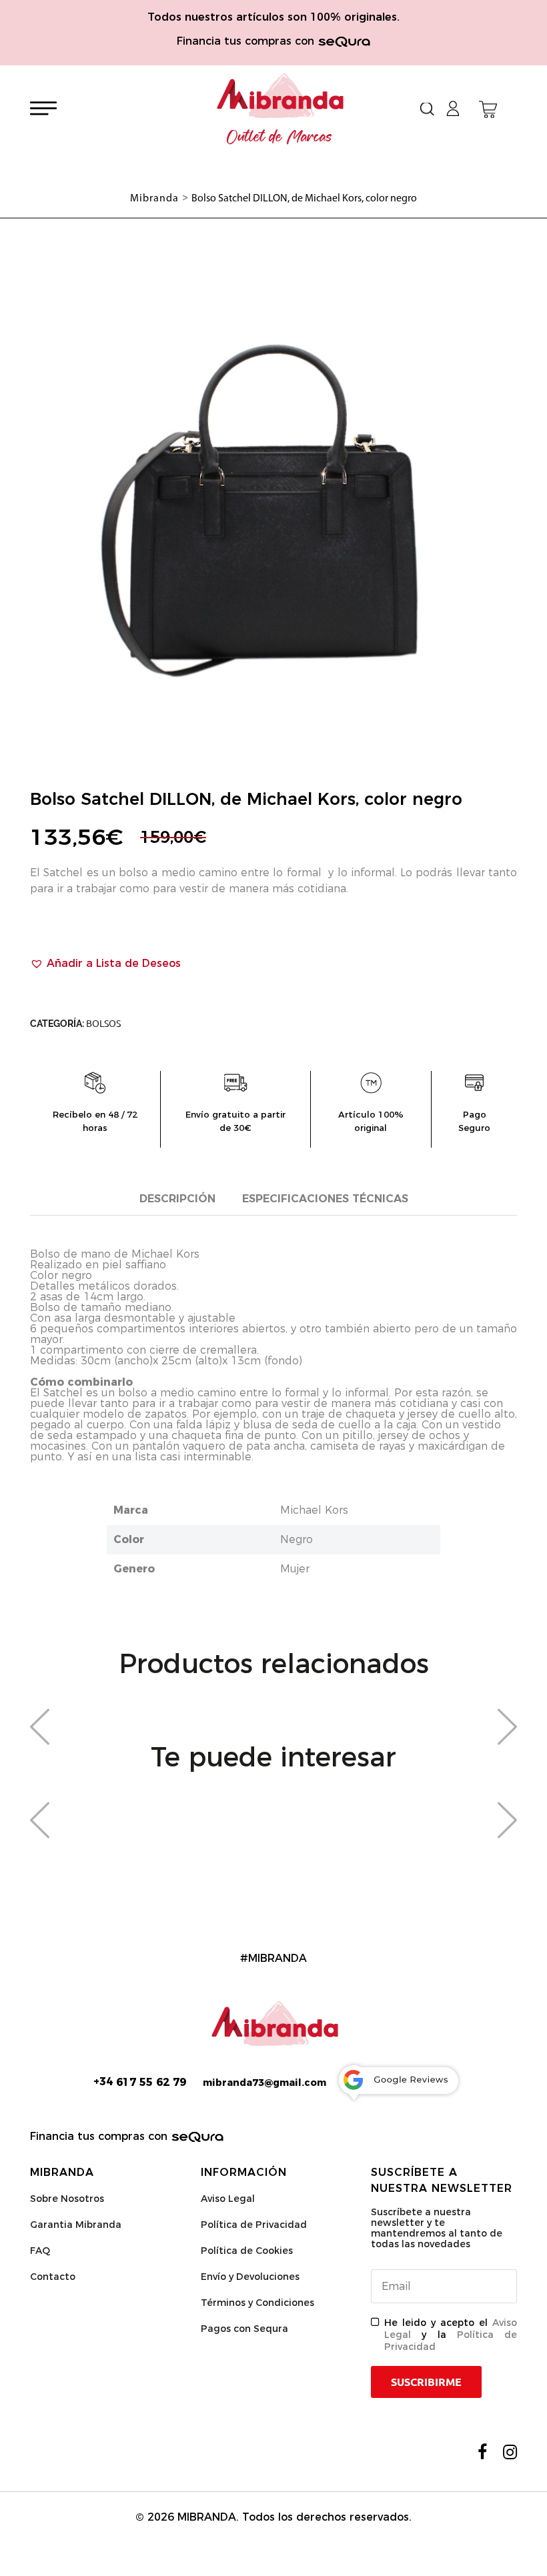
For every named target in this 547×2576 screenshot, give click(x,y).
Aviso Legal (228, 2199)
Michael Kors (314, 1510)
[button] (105, 964)
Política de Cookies (247, 2251)
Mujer (295, 1569)
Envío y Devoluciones (250, 2277)
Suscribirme (426, 2382)
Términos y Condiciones (257, 2303)
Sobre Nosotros (67, 2199)
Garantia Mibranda (76, 2225)
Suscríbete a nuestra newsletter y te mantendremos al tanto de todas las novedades (437, 2228)
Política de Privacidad (254, 2225)
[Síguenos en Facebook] (482, 2452)
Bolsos (103, 1024)
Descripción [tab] (177, 1199)
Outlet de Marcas (280, 137)
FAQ (40, 2251)
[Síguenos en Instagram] (510, 2452)
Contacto (53, 2277)
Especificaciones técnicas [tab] (325, 1199)
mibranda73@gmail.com (264, 2083)
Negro (297, 1539)
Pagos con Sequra (244, 2329)
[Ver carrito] (488, 109)
